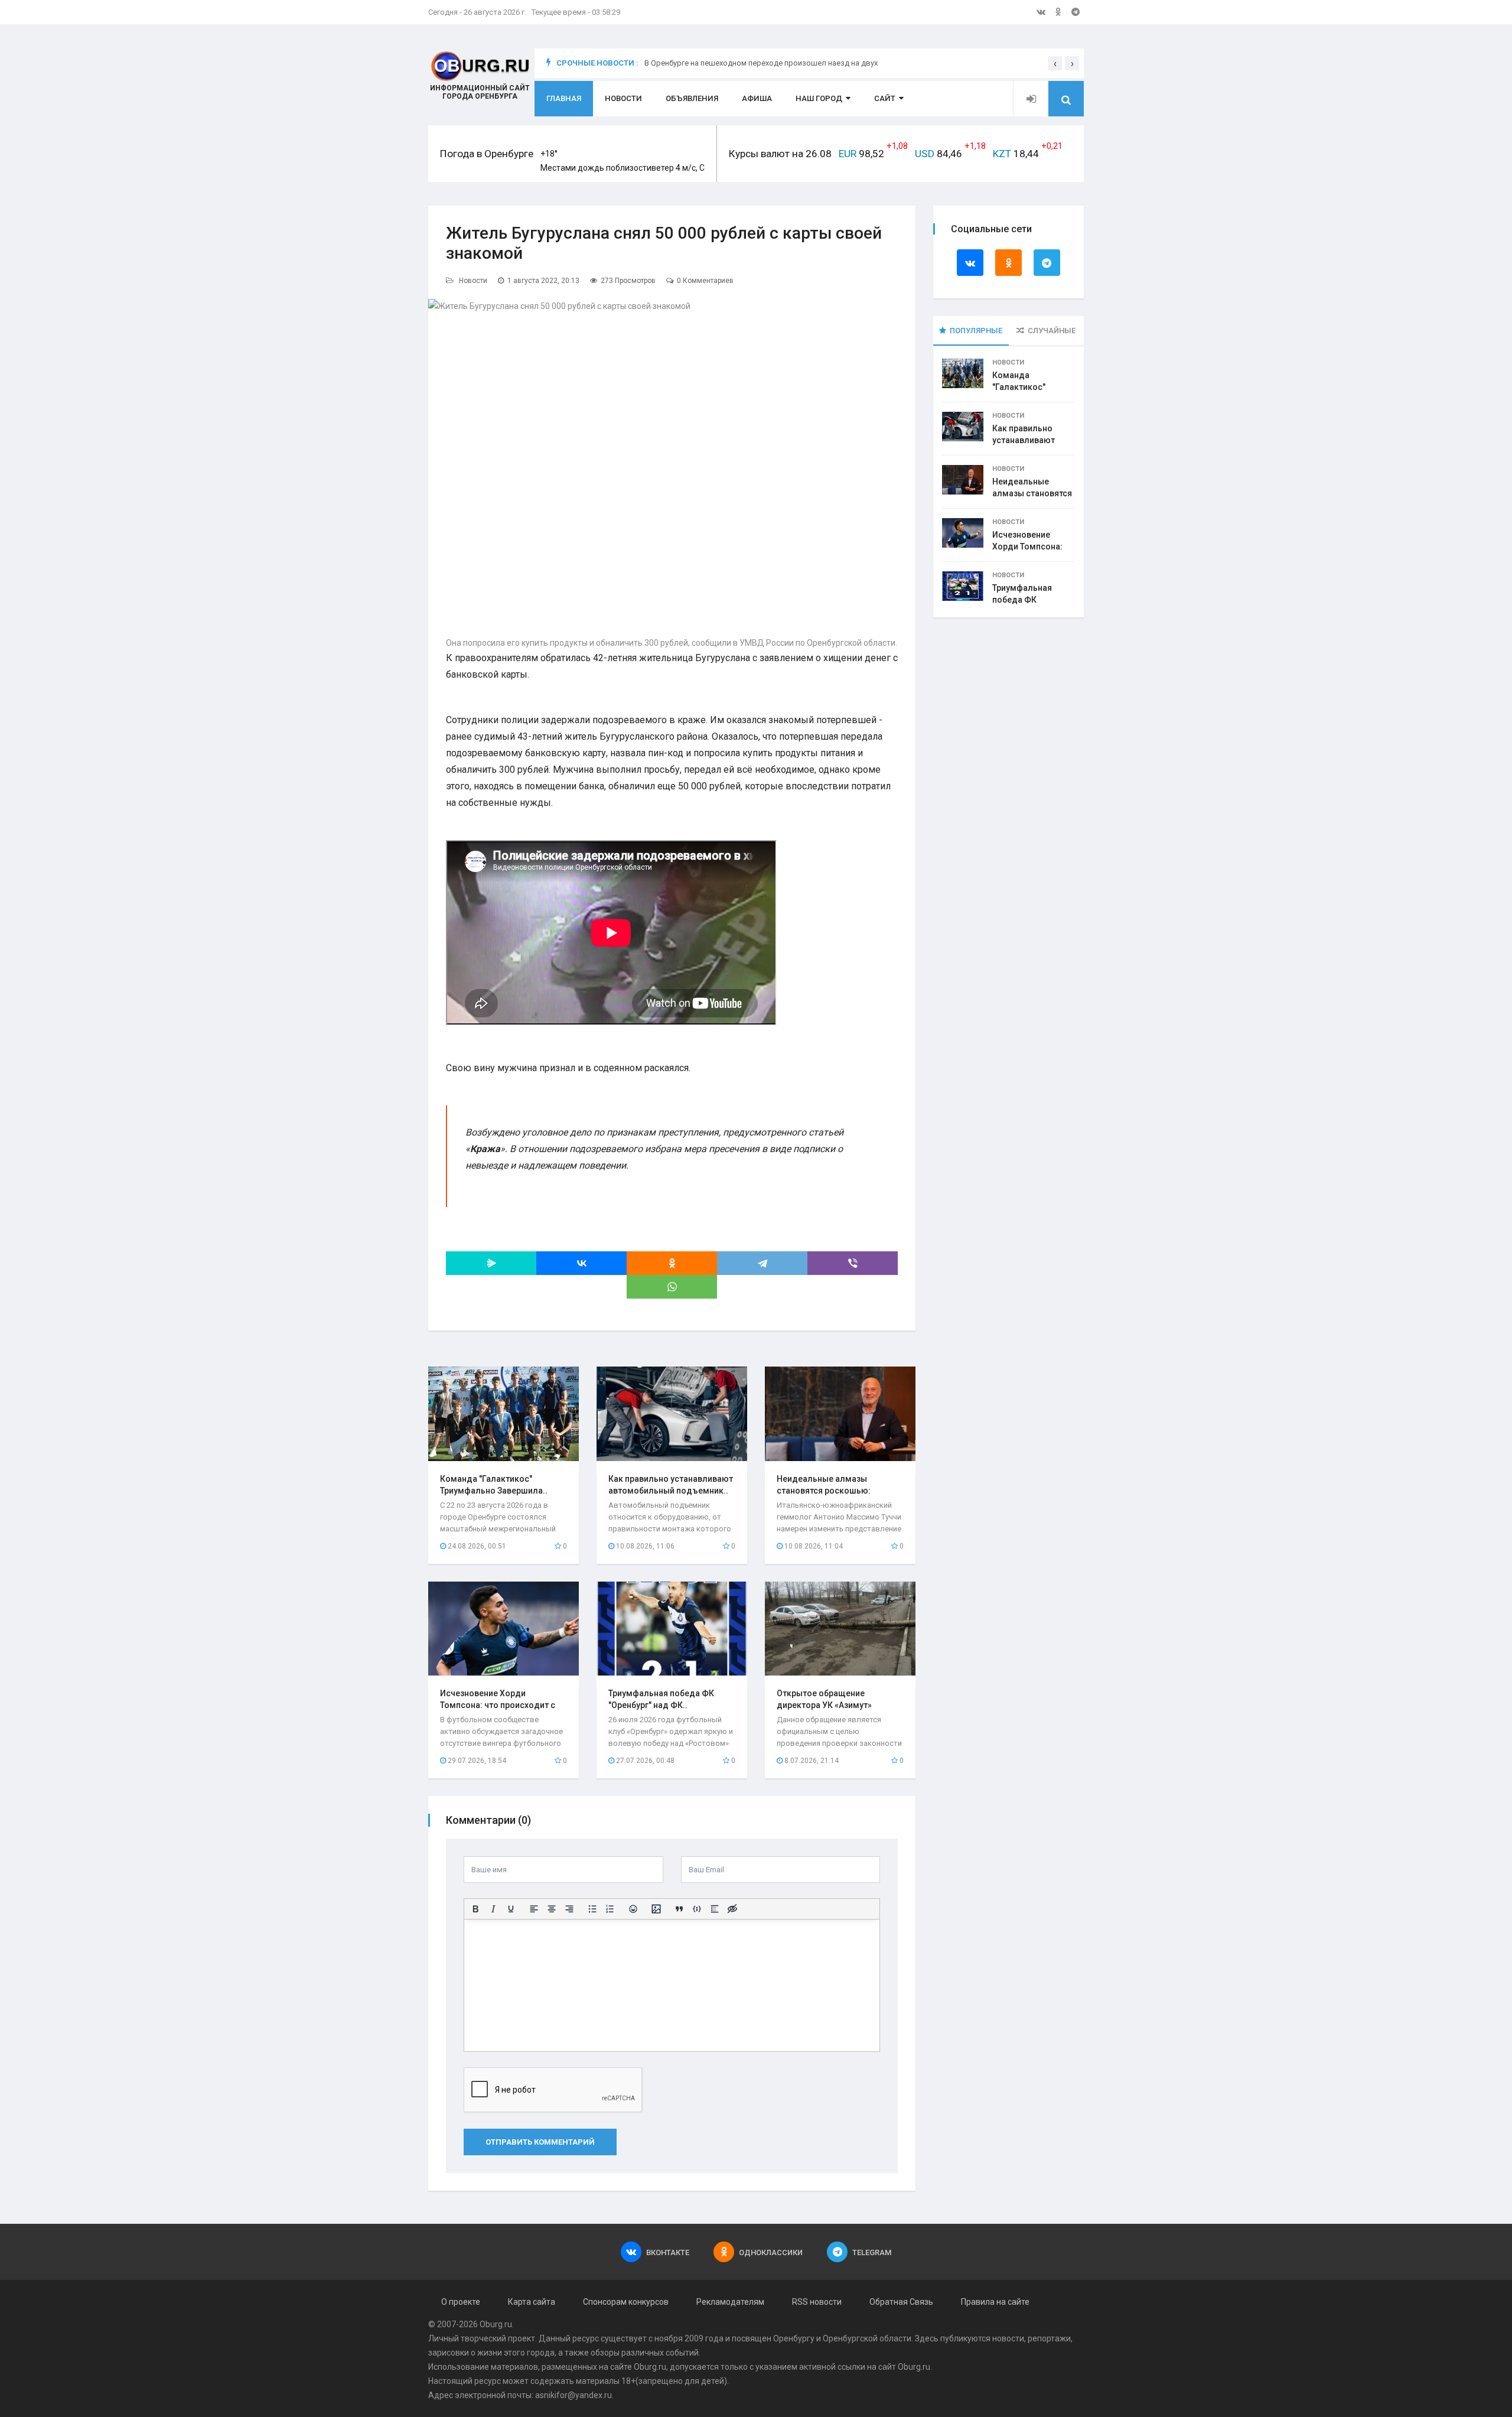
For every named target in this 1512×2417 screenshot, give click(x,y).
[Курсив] (493, 1909)
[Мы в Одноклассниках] (1058, 12)
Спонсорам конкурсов (626, 2302)
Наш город (819, 98)
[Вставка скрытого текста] (732, 1909)
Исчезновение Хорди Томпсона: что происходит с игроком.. (498, 1705)
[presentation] (1055, 63)
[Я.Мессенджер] (491, 1263)
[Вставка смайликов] (633, 1909)
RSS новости (817, 2302)
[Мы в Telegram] (1076, 12)
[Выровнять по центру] (552, 1909)
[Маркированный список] (592, 1909)
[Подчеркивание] (511, 1909)
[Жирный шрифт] (475, 1909)
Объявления (692, 98)
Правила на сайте (995, 2302)
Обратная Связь (901, 2302)
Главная (564, 98)
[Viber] (853, 1263)
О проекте (461, 2302)
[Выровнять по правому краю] (569, 1909)
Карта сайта (532, 2302)
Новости (623, 98)
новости (1008, 2338)
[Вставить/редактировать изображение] (656, 1909)
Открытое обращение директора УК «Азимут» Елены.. (824, 1705)
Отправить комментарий (540, 2142)
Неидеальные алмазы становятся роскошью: (1032, 493)
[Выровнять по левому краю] (534, 1909)
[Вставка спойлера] (715, 1909)
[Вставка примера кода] (697, 1909)
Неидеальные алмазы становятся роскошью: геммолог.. (824, 1491)
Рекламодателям (730, 2302)
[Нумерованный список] (610, 1909)
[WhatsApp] (672, 1287)
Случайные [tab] (1052, 331)
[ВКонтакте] (581, 1263)
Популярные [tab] (976, 331)
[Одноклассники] (672, 1263)
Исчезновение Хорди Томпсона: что (1027, 546)
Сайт (885, 98)
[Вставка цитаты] (679, 1909)
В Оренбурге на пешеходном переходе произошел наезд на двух (761, 63)
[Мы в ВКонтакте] (1041, 12)
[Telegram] (762, 1263)
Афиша (757, 98)
